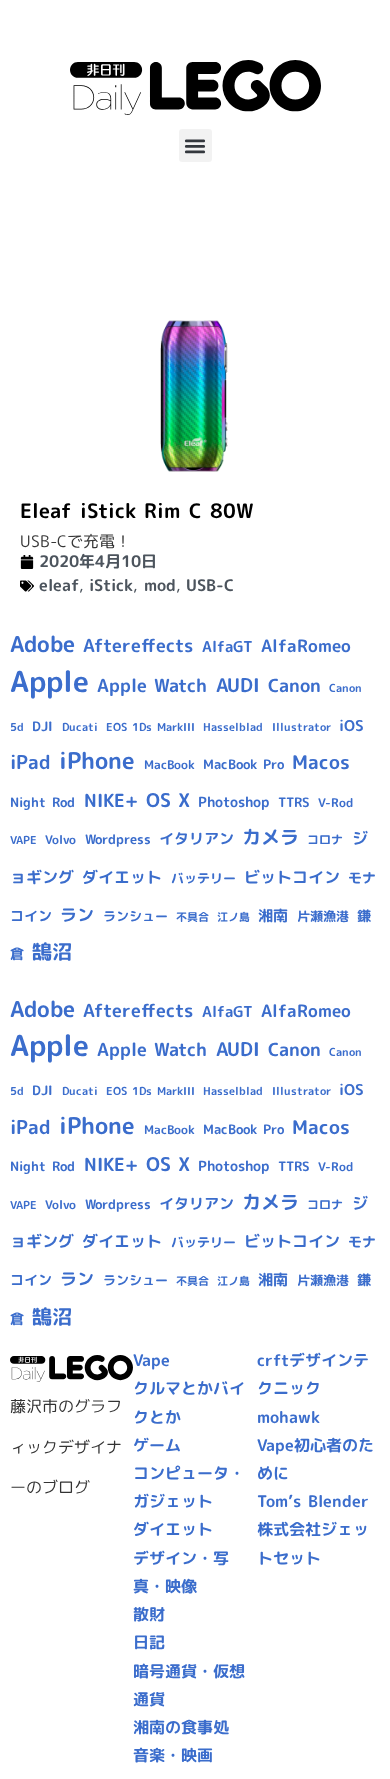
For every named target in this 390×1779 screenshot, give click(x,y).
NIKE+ (111, 800)
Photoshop (233, 802)
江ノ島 (233, 917)
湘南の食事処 (181, 1727)
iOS (351, 725)
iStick (111, 585)
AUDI (238, 685)
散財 (149, 1614)
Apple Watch (152, 685)
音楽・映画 (173, 1755)
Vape (151, 1360)
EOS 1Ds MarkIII (150, 727)
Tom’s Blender (313, 1501)
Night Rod (42, 802)
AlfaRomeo (306, 645)
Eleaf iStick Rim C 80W (137, 510)
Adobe (42, 644)
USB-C (210, 585)
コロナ (325, 839)
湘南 (273, 915)
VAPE (23, 840)
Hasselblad (233, 727)
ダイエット (122, 877)
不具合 (192, 917)
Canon (294, 685)
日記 (149, 1642)
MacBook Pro (243, 764)
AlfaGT (227, 646)
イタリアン (196, 838)
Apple (49, 680)
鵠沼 (52, 951)
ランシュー (135, 916)
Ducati (80, 727)
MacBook (169, 764)
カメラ (270, 837)
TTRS (294, 802)
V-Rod (335, 802)
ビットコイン (292, 877)
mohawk (288, 1417)
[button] (195, 145)
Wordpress (118, 839)
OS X (168, 800)
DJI (42, 726)
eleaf (59, 585)
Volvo (60, 839)
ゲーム (157, 1445)
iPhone (97, 760)
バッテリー (203, 878)
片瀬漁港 (323, 916)
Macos (321, 762)
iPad (30, 762)
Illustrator (301, 727)
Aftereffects (138, 645)
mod (160, 585)
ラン (77, 914)
